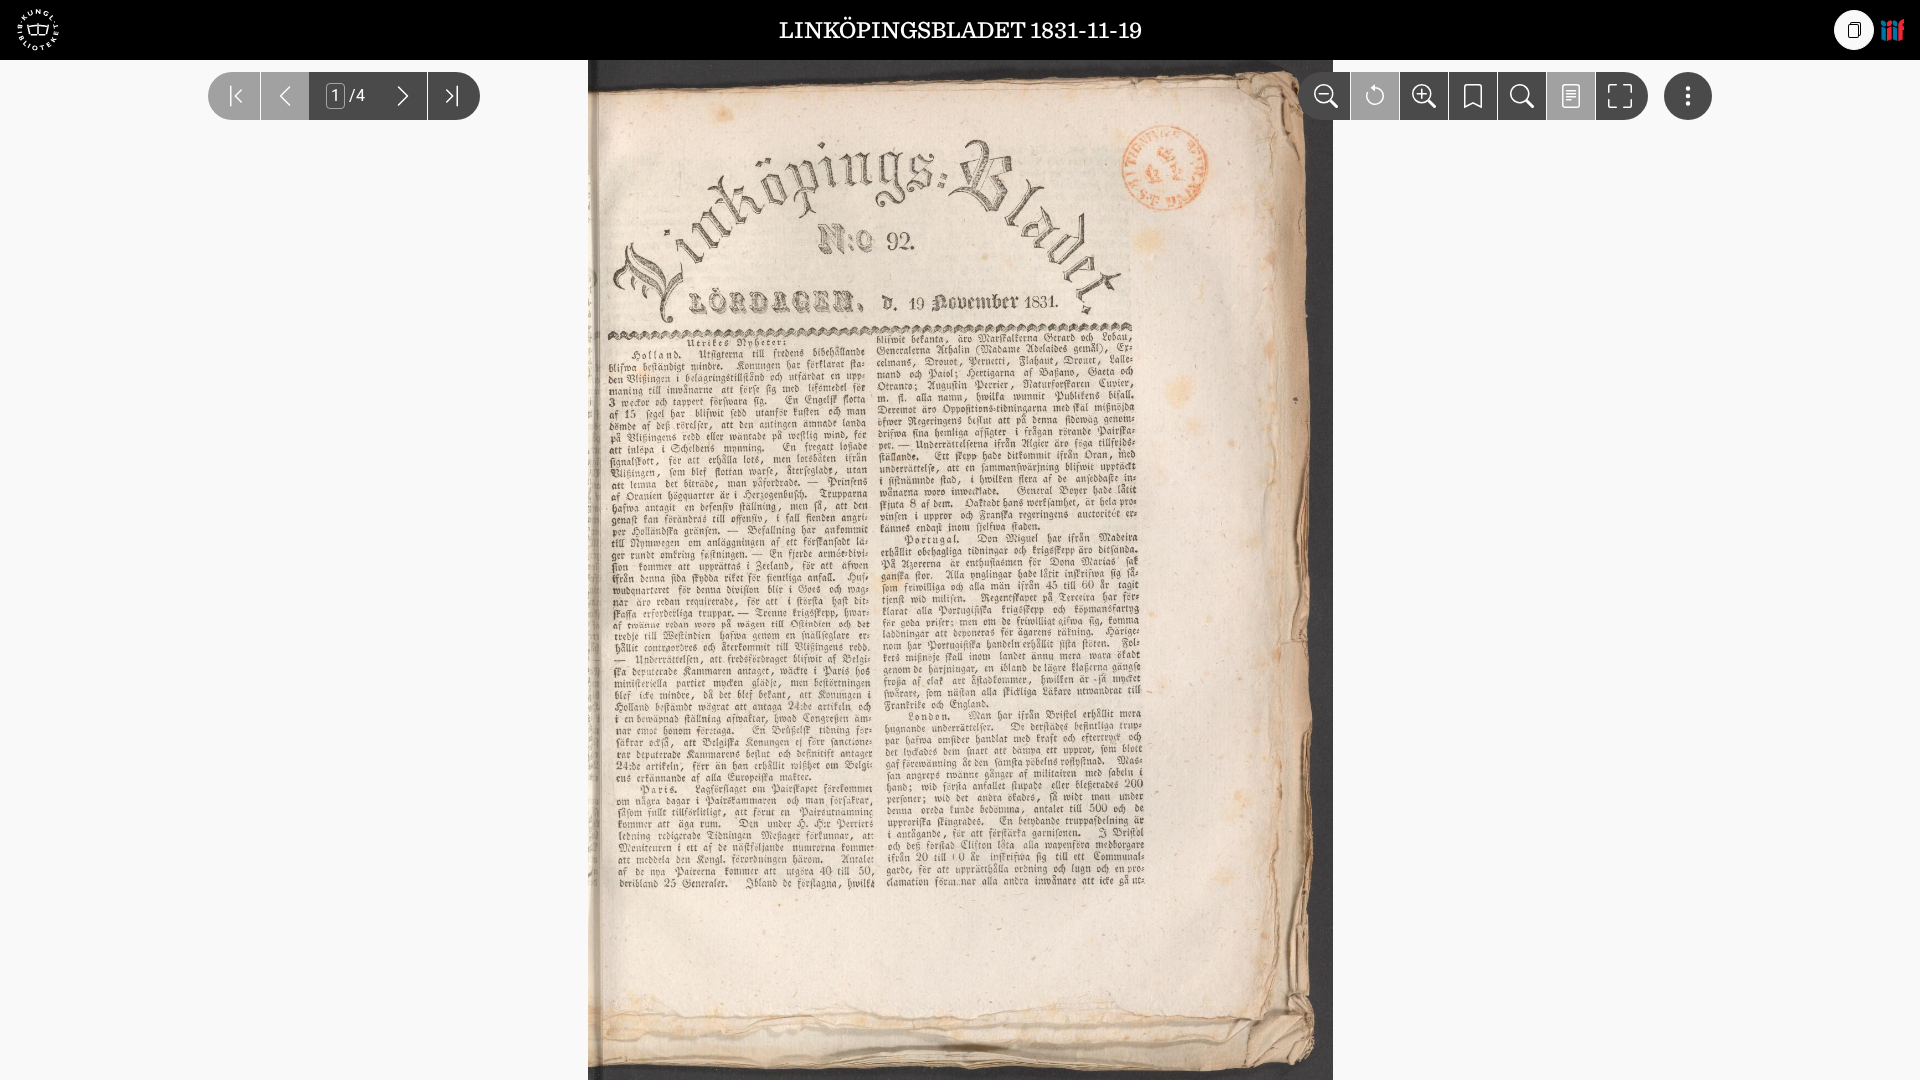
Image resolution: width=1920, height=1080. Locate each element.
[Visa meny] (1688, 96)
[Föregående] (285, 96)
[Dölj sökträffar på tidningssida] (1571, 96)
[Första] (234, 96)
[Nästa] (403, 96)
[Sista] (454, 96)
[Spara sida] (1473, 96)
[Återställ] (1375, 96)
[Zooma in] (1424, 96)
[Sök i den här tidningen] (1522, 96)
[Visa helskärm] (1622, 96)
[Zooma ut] (1324, 96)
